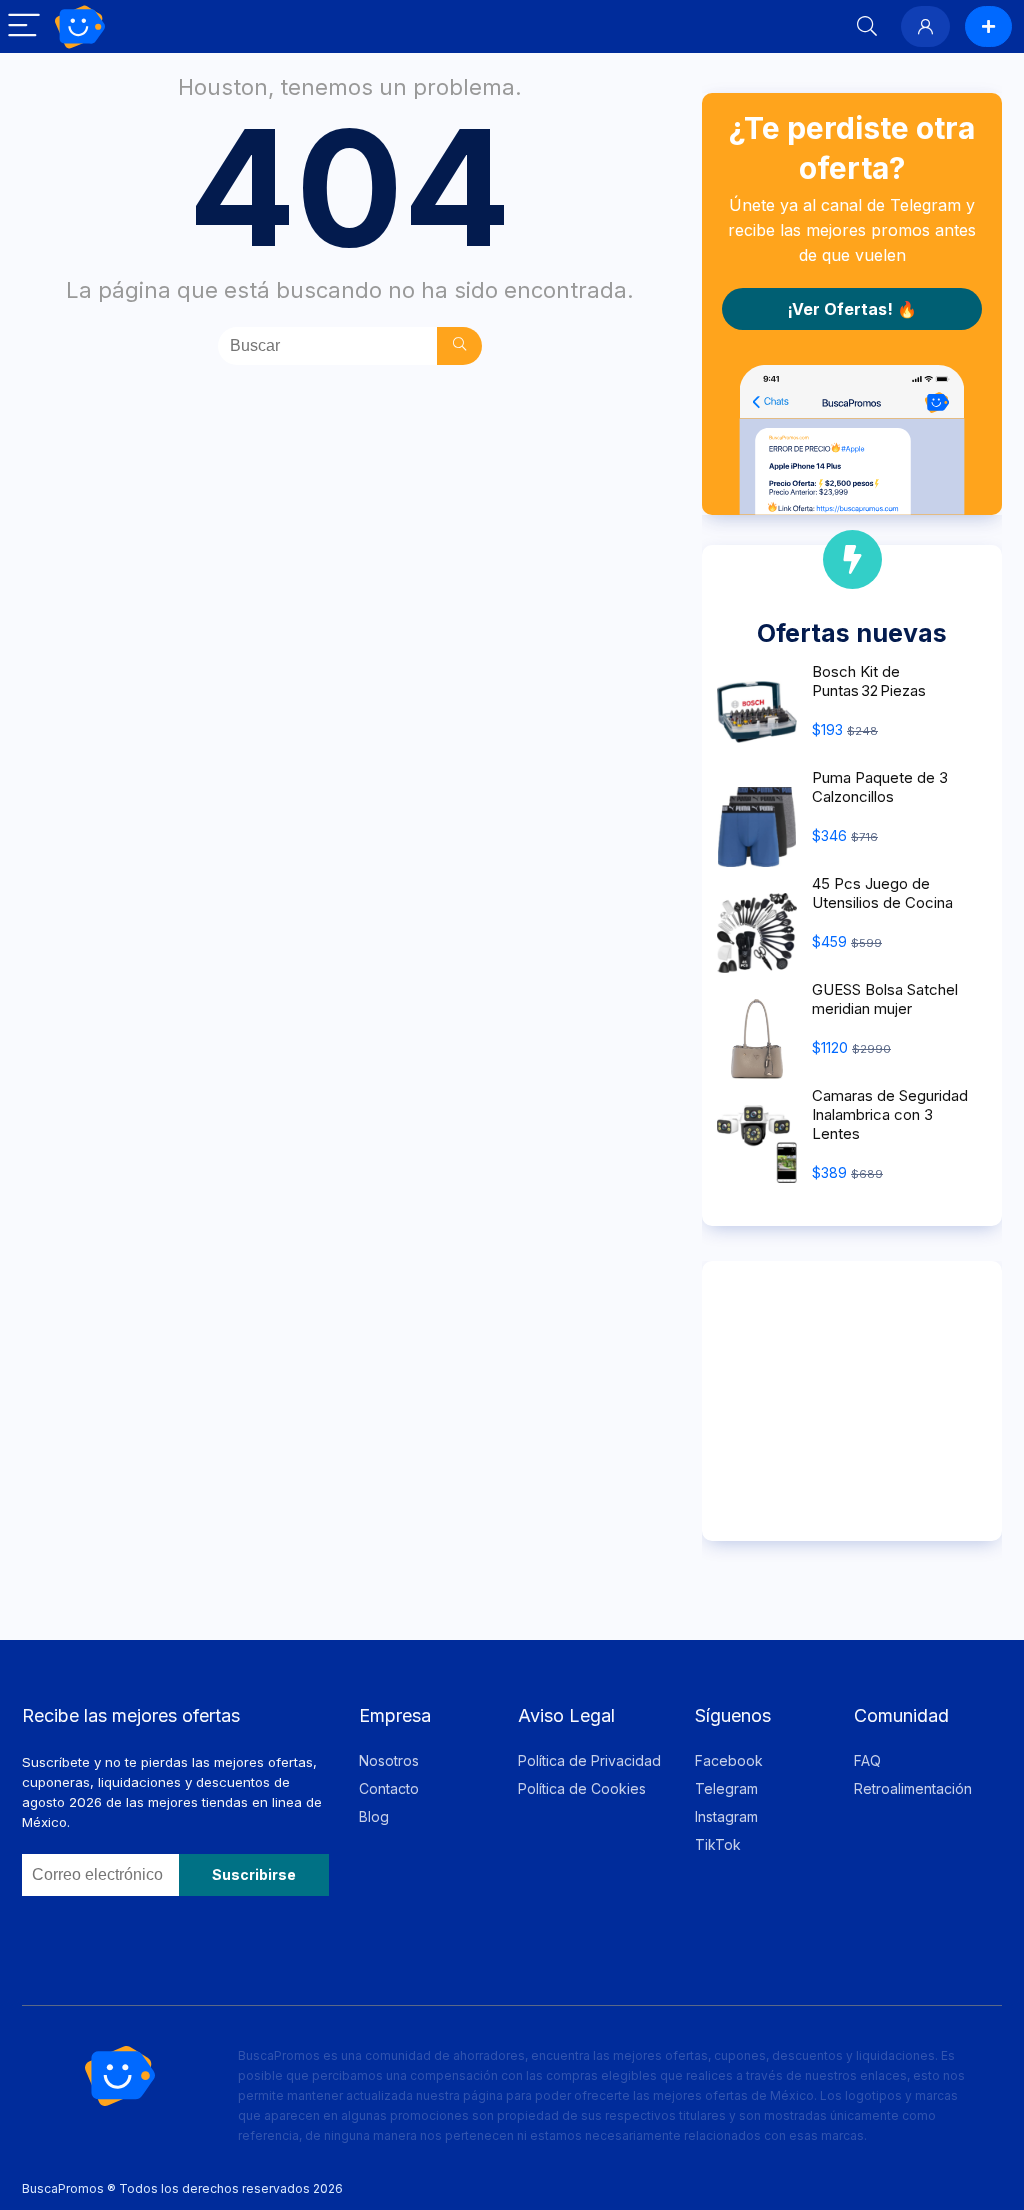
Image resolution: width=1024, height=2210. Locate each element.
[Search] (867, 26)
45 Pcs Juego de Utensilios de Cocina (882, 893)
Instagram (726, 1816)
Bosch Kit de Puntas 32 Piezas (869, 681)
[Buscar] (459, 346)
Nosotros (389, 1760)
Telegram (726, 1788)
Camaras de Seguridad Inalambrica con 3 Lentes (890, 1114)
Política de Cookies (582, 1788)
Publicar (988, 26)
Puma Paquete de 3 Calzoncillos (880, 787)
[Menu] (24, 26)
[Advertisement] (852, 1401)
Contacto (389, 1788)
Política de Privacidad (589, 1760)
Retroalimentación (913, 1788)
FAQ (867, 1760)
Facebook (729, 1760)
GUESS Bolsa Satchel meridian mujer (885, 999)
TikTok (718, 1844)
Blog (374, 1816)
